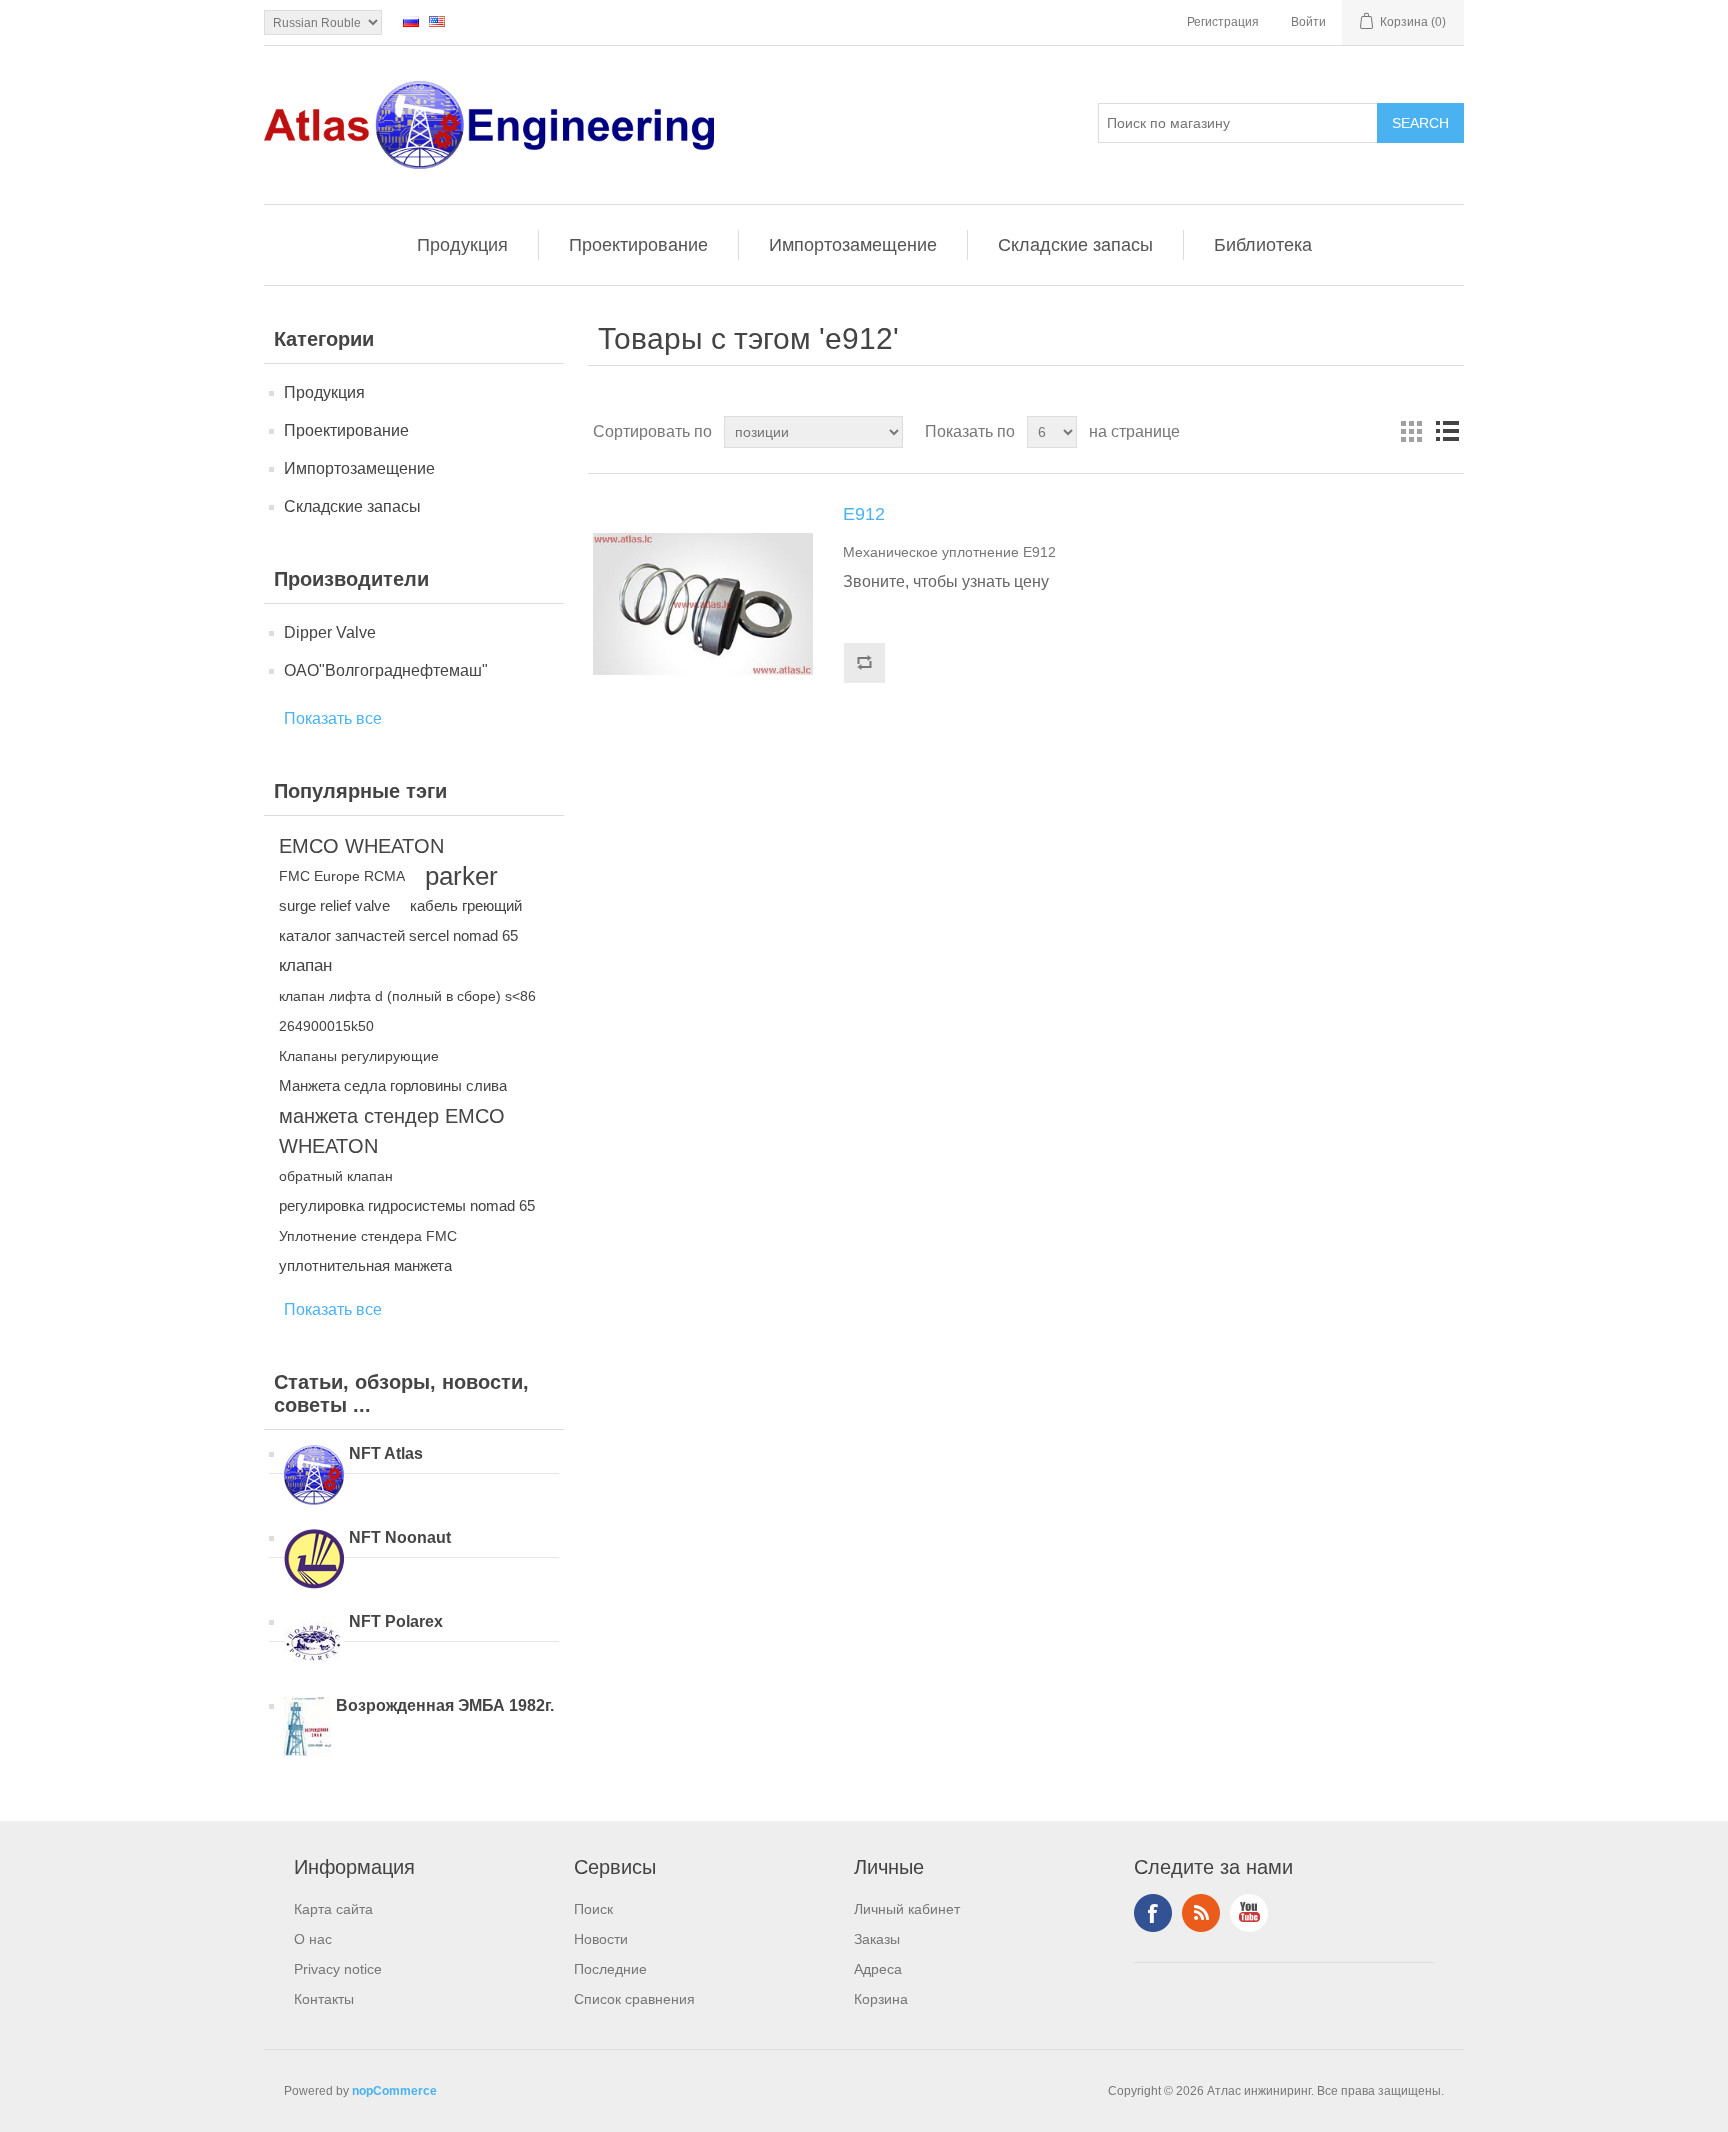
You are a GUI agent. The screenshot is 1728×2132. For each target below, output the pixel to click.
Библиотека (1263, 245)
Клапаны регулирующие (359, 1056)
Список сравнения (634, 1999)
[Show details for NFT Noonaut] (314, 1561)
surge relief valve (334, 905)
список (1447, 432)
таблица (1411, 432)
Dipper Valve (330, 632)
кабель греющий (466, 905)
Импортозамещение (853, 245)
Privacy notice (338, 1969)
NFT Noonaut (400, 1537)
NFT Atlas (386, 1453)
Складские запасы (1075, 245)
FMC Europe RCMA (342, 876)
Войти (1308, 22)
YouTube (1249, 1913)
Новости (601, 1939)
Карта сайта (333, 1909)
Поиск (593, 1909)
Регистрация (1223, 22)
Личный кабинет (907, 1909)
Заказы (877, 1939)
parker (461, 876)
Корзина (881, 1999)
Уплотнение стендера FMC (368, 1236)
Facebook (1153, 1913)
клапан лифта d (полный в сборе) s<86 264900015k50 (407, 1011)
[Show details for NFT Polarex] (314, 1645)
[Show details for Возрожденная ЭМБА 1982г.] (307, 1729)
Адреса (878, 1969)
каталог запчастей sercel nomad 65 (398, 935)
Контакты (324, 1999)
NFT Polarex (396, 1621)
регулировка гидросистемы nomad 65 (407, 1205)
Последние (610, 1969)
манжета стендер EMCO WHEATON (392, 1131)
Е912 (864, 514)
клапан (305, 965)
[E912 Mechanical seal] (703, 604)
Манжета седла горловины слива (393, 1085)
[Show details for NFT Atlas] (314, 1477)
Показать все (333, 718)
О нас (313, 1939)
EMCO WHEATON (361, 846)
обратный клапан (336, 1176)
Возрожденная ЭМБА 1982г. (445, 1705)
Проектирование (638, 245)
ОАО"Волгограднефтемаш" (386, 670)
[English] (437, 21)
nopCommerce (394, 2091)
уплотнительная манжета (365, 1265)
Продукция (462, 245)
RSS (1201, 1913)
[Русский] (411, 21)
